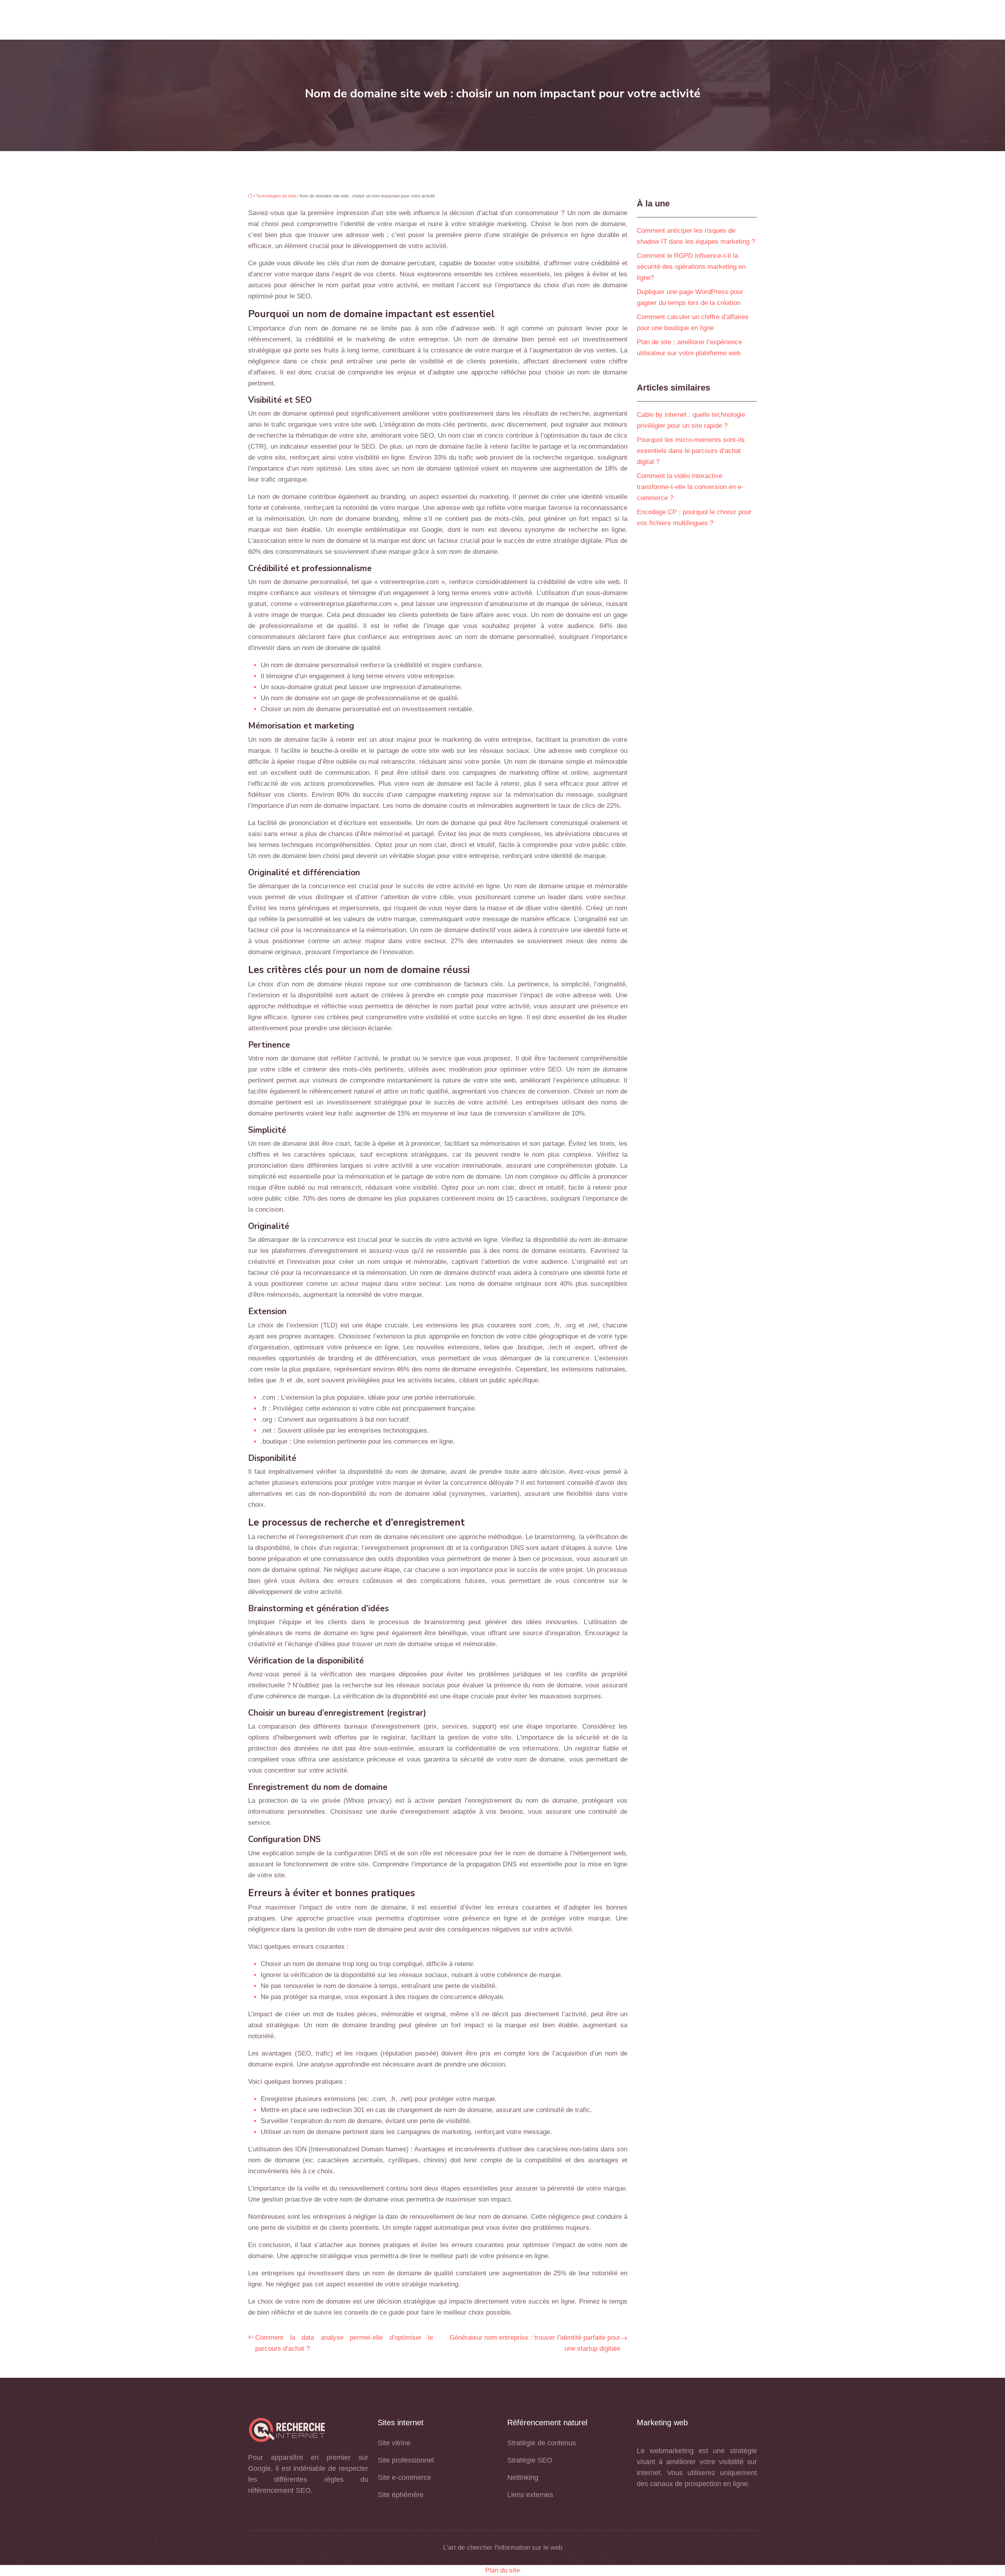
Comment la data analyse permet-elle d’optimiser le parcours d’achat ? (344, 2343)
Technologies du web (276, 196)
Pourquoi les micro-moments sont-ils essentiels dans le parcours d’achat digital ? (691, 451)
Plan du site (502, 2570)
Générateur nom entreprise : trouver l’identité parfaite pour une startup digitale (535, 2343)
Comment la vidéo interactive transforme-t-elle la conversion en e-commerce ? (690, 487)
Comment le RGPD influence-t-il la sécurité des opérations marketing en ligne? (691, 267)
